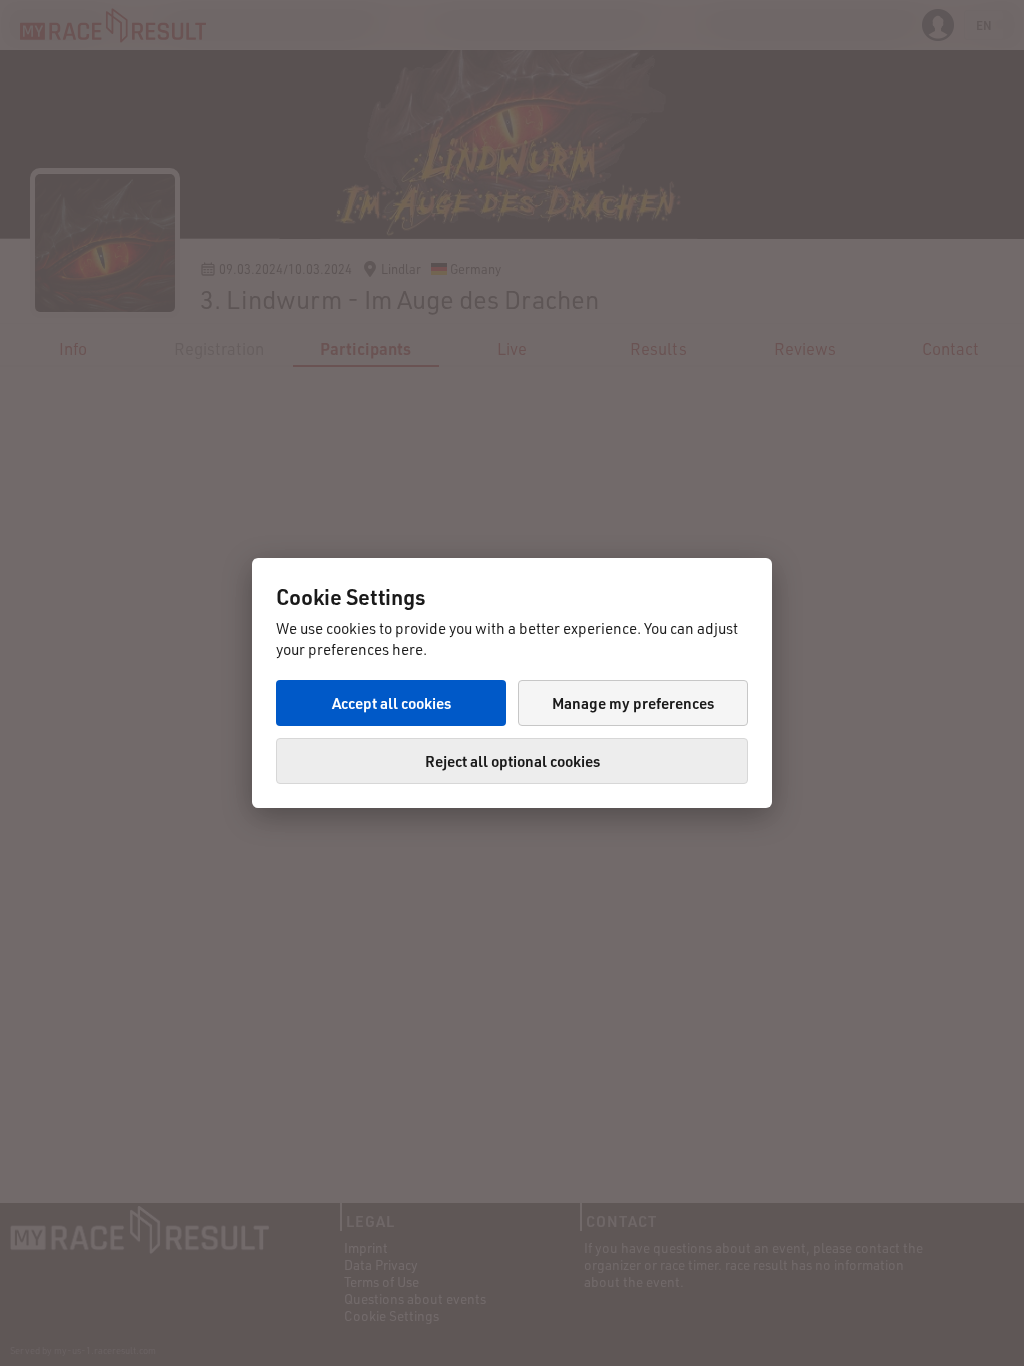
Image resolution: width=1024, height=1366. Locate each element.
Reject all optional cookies (512, 761)
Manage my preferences (633, 703)
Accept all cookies (391, 703)
